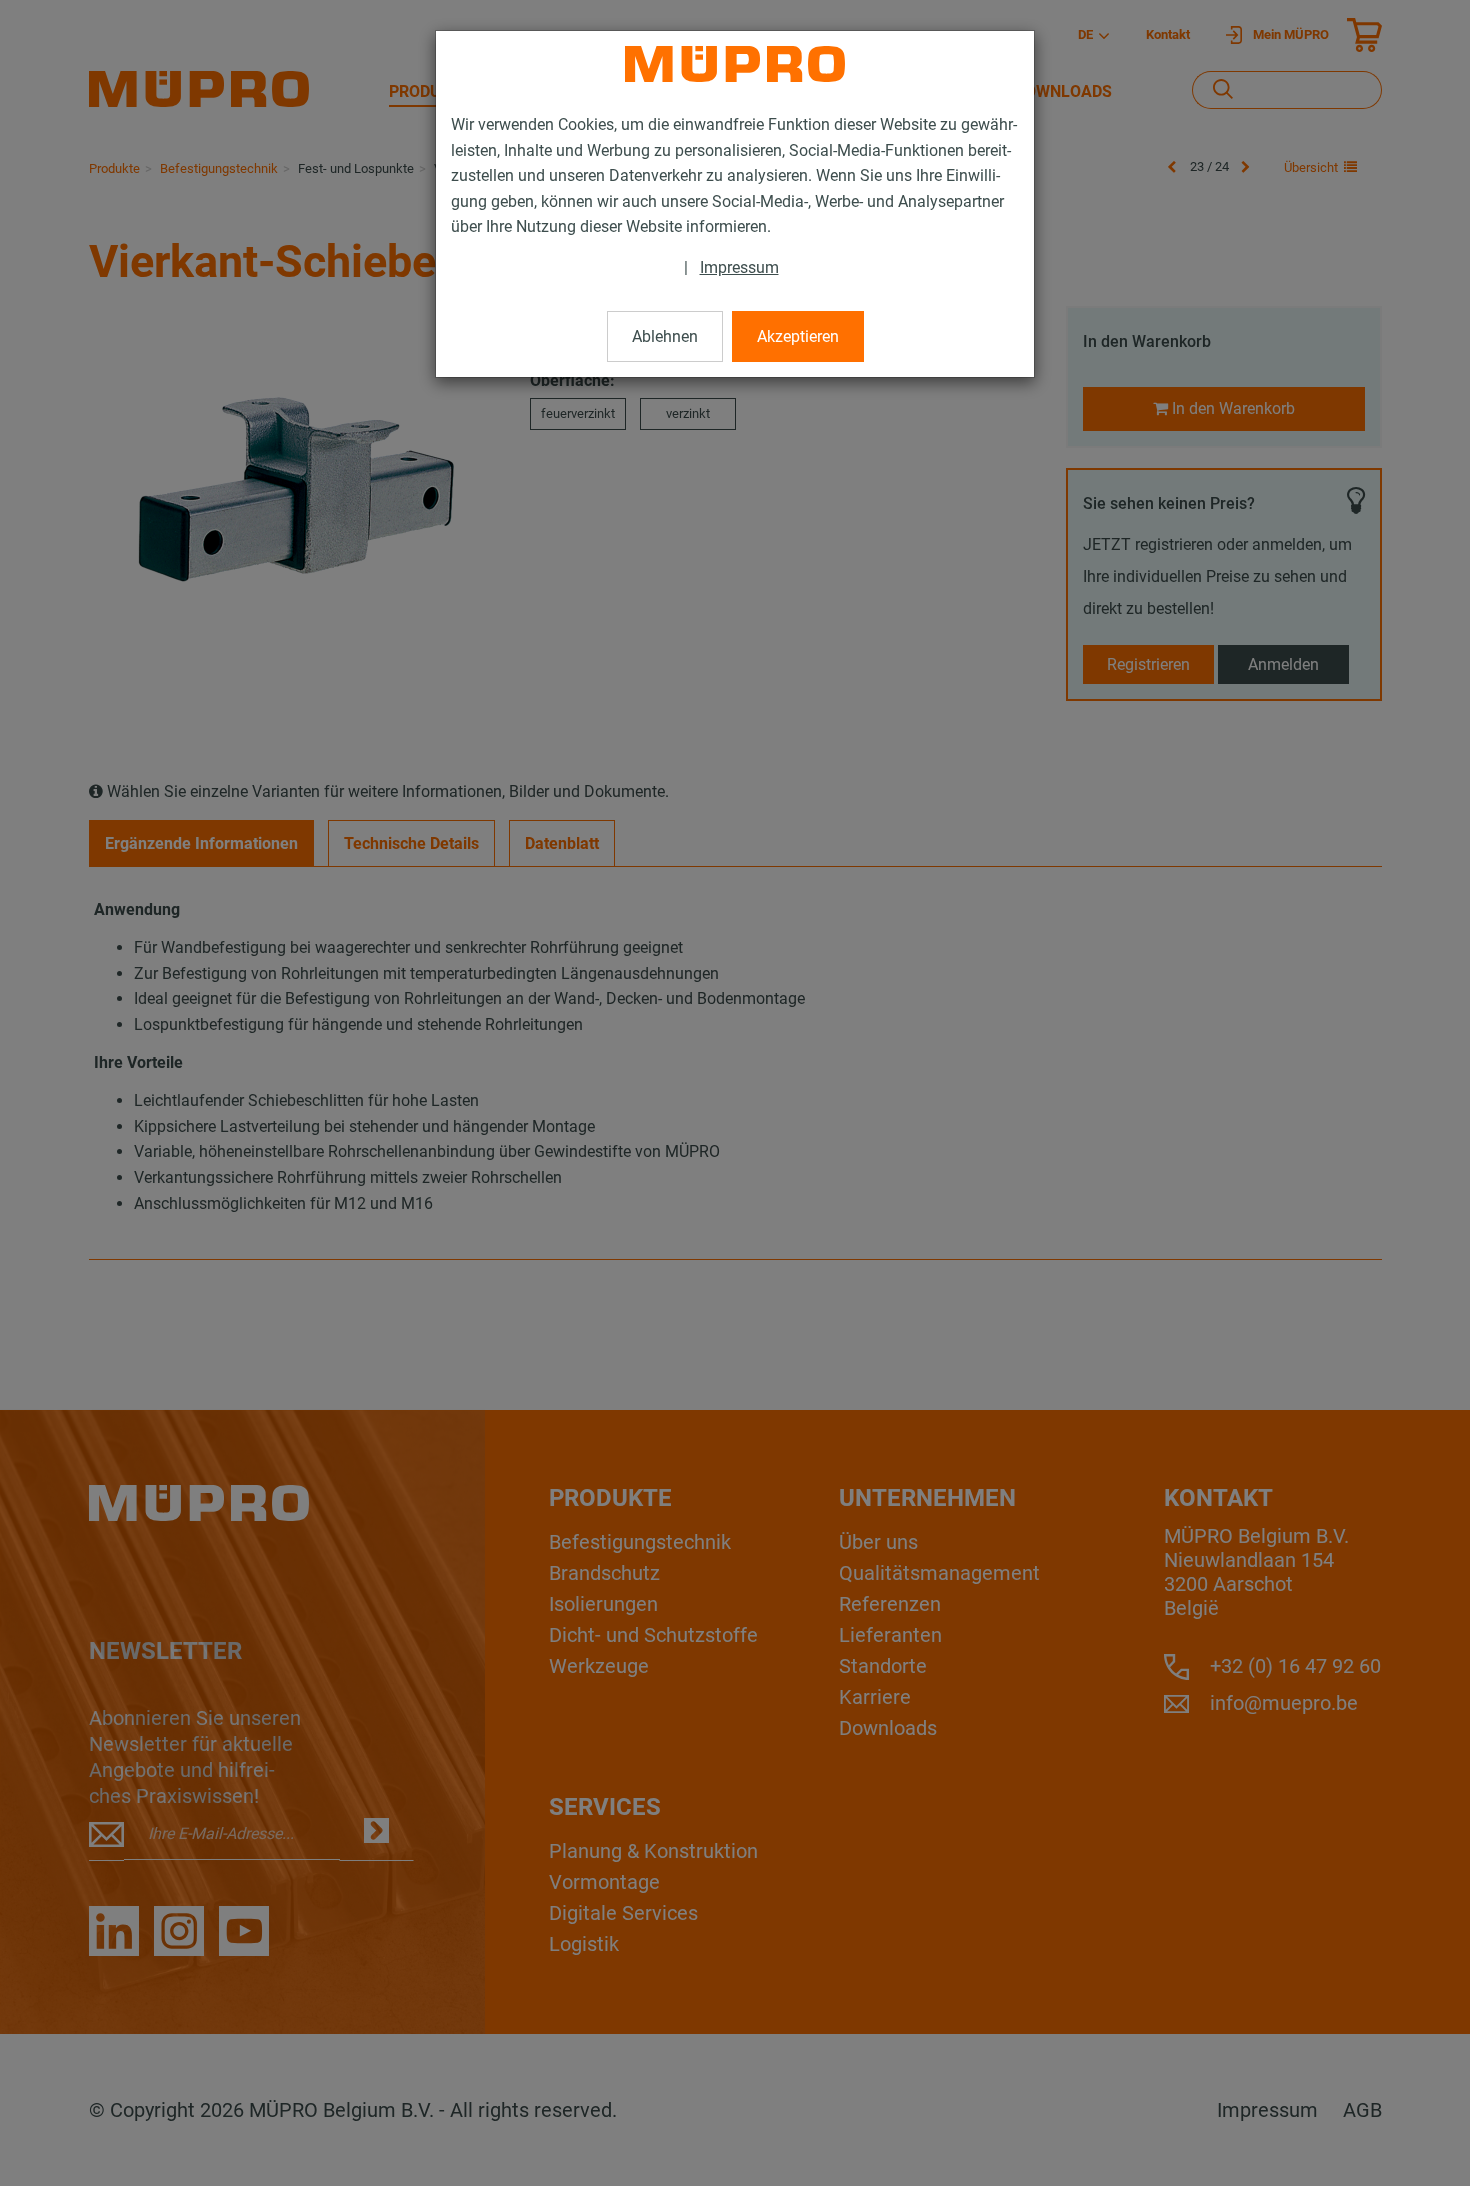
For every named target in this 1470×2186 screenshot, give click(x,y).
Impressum (739, 267)
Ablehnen (665, 336)
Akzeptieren (798, 336)
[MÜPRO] (735, 64)
